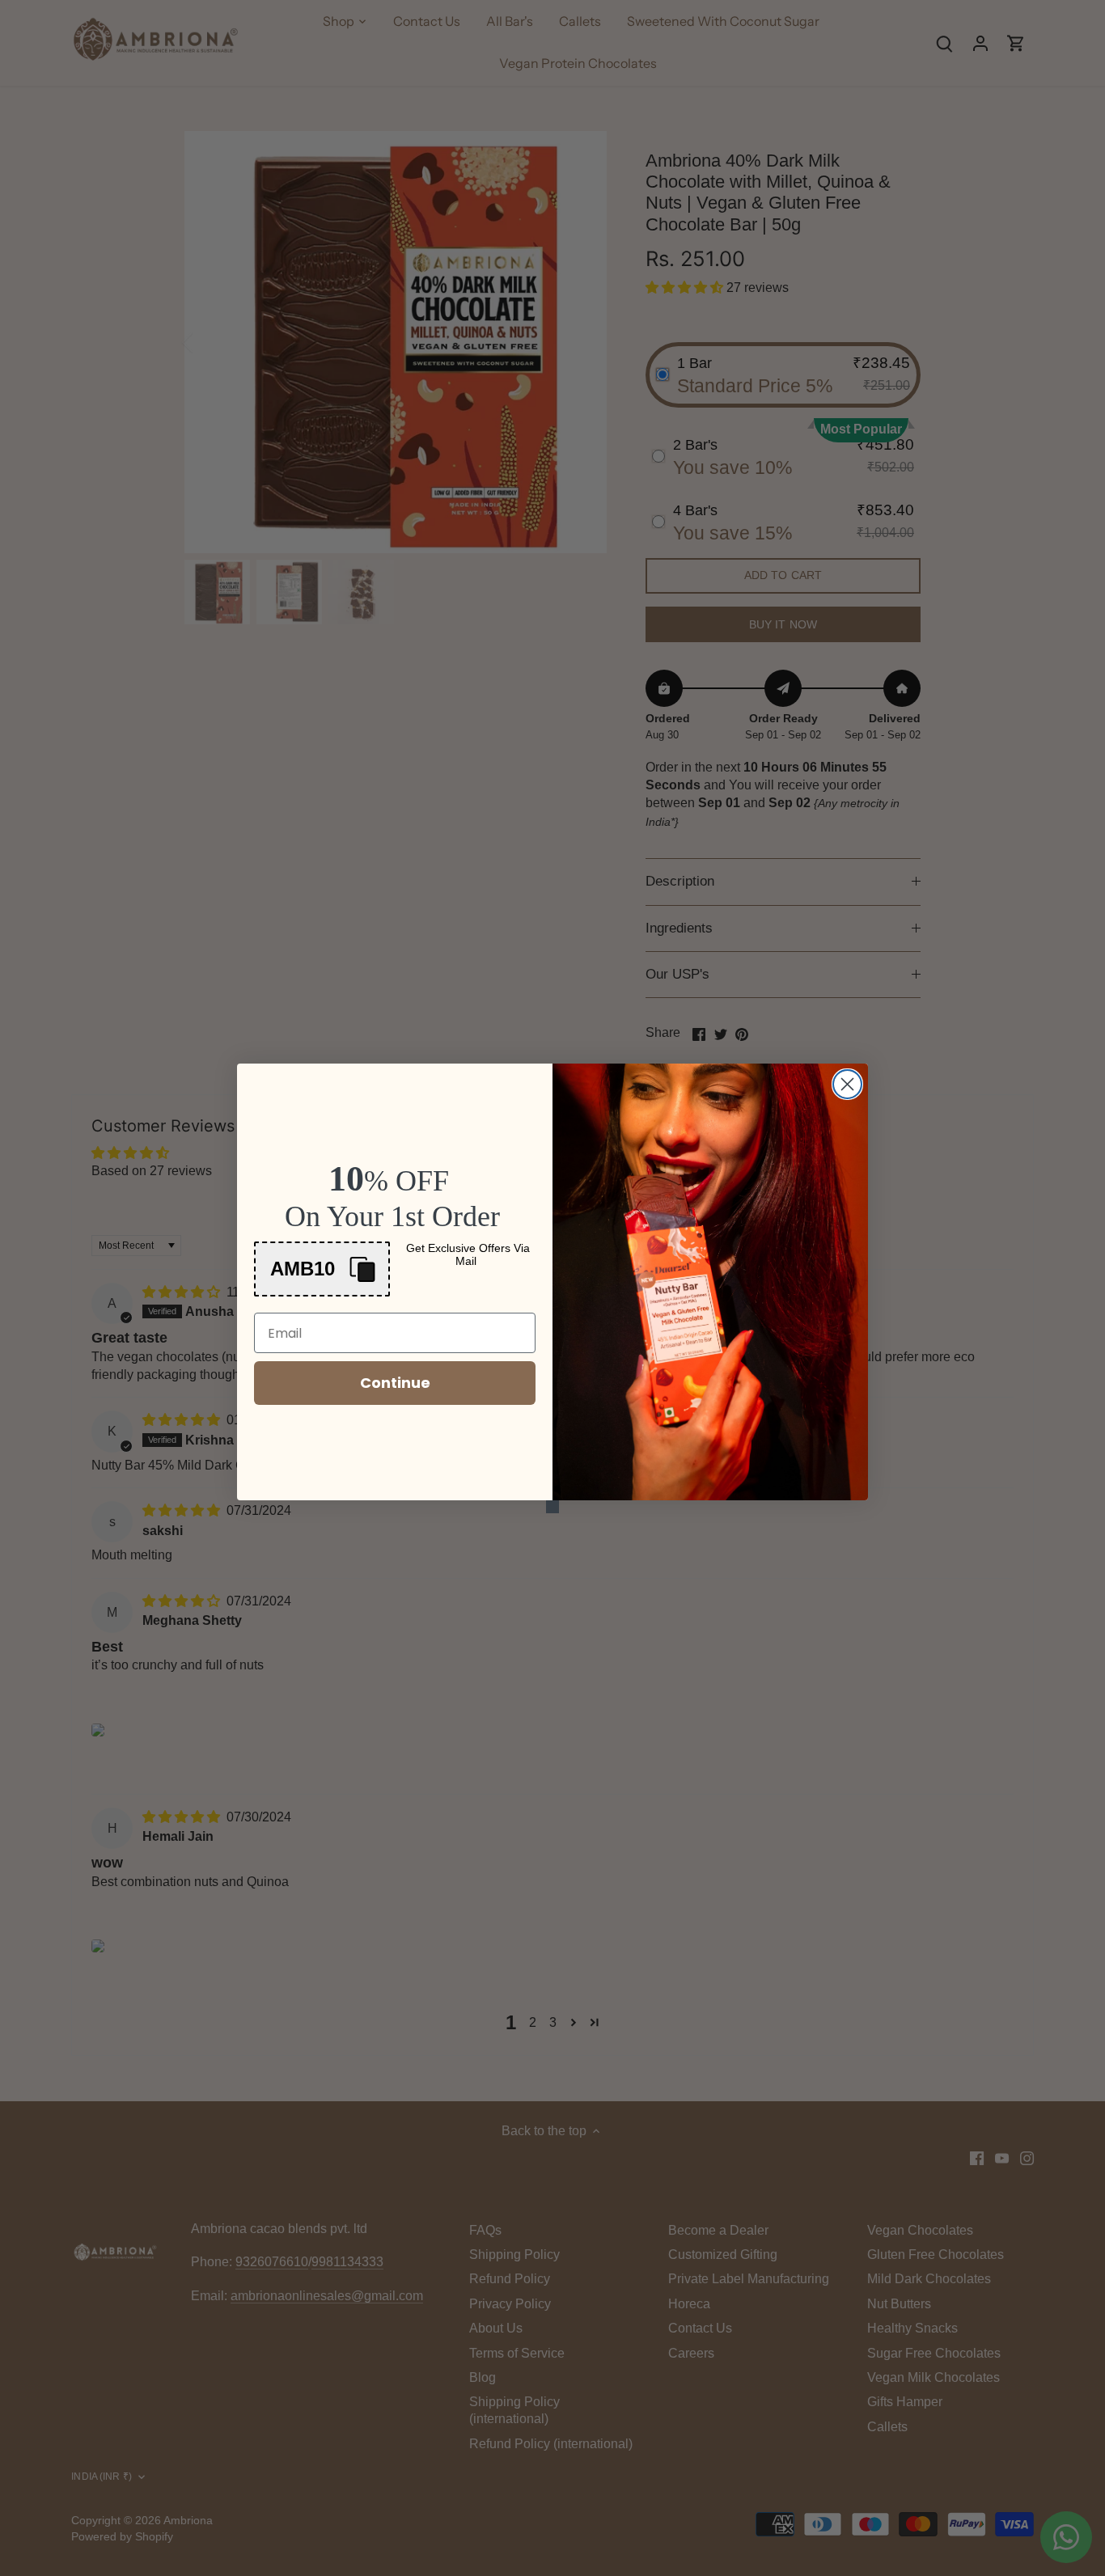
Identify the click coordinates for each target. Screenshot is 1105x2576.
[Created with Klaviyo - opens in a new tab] (552, 1507)
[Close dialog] (847, 1084)
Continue (395, 1383)
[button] (322, 1269)
